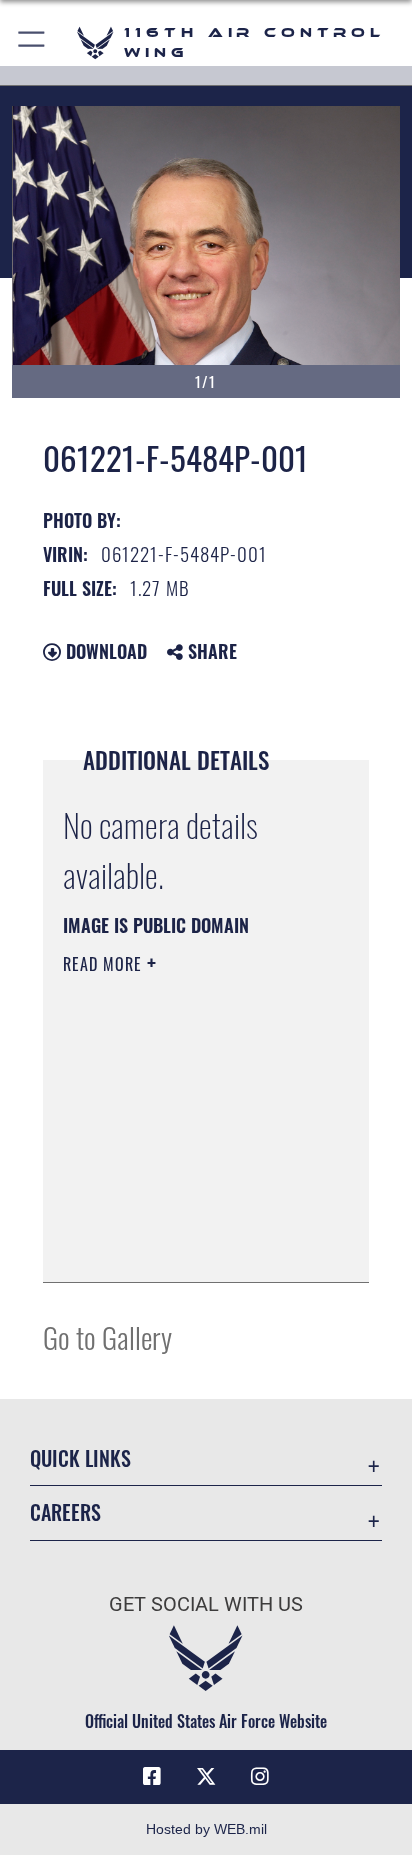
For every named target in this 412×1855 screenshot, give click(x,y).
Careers (65, 1512)
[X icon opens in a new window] (206, 1777)
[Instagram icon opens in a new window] (260, 1777)
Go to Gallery (107, 1336)
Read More (105, 964)
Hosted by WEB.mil (206, 1829)
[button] (32, 42)
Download (104, 651)
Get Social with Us (206, 1604)
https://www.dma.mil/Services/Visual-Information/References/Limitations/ (184, 1245)
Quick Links (80, 1458)
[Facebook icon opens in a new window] (152, 1777)
